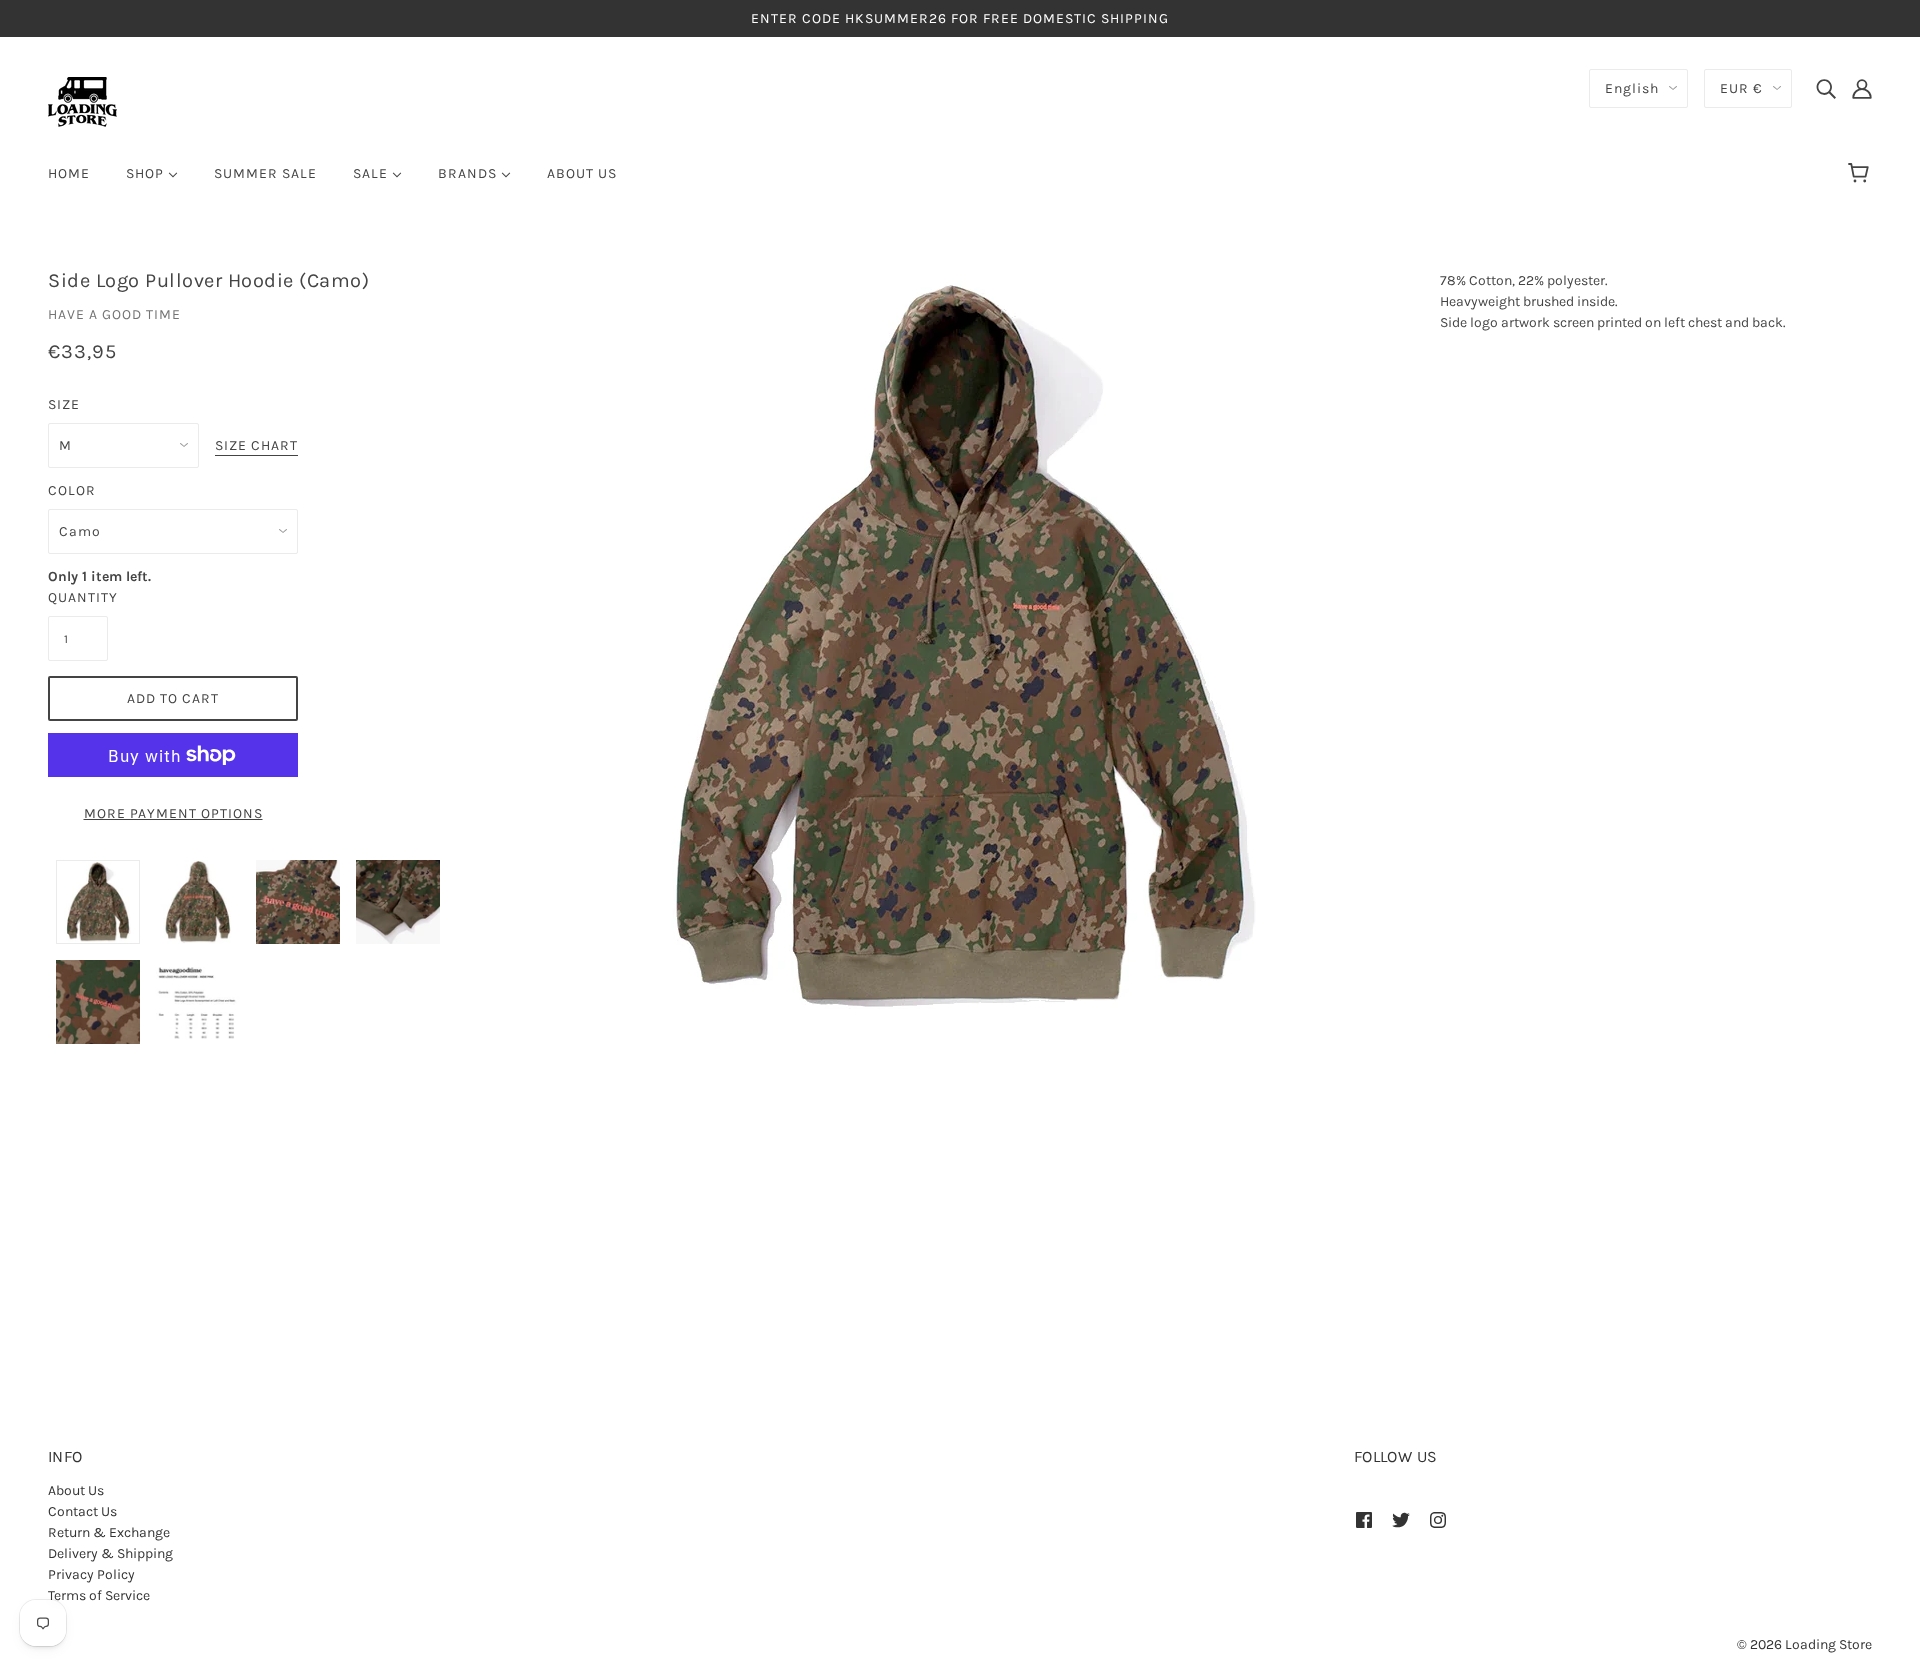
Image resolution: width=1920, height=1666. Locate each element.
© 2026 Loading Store (1804, 1644)
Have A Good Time (114, 314)
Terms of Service (99, 1595)
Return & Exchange (109, 1532)
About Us (76, 1490)
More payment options (173, 813)
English (1632, 88)
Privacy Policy (91, 1574)
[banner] (82, 100)
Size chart (256, 446)
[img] (1826, 88)
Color (72, 490)
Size (64, 404)
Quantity (78, 597)
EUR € (1741, 88)
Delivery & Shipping (110, 1553)
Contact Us (82, 1511)
